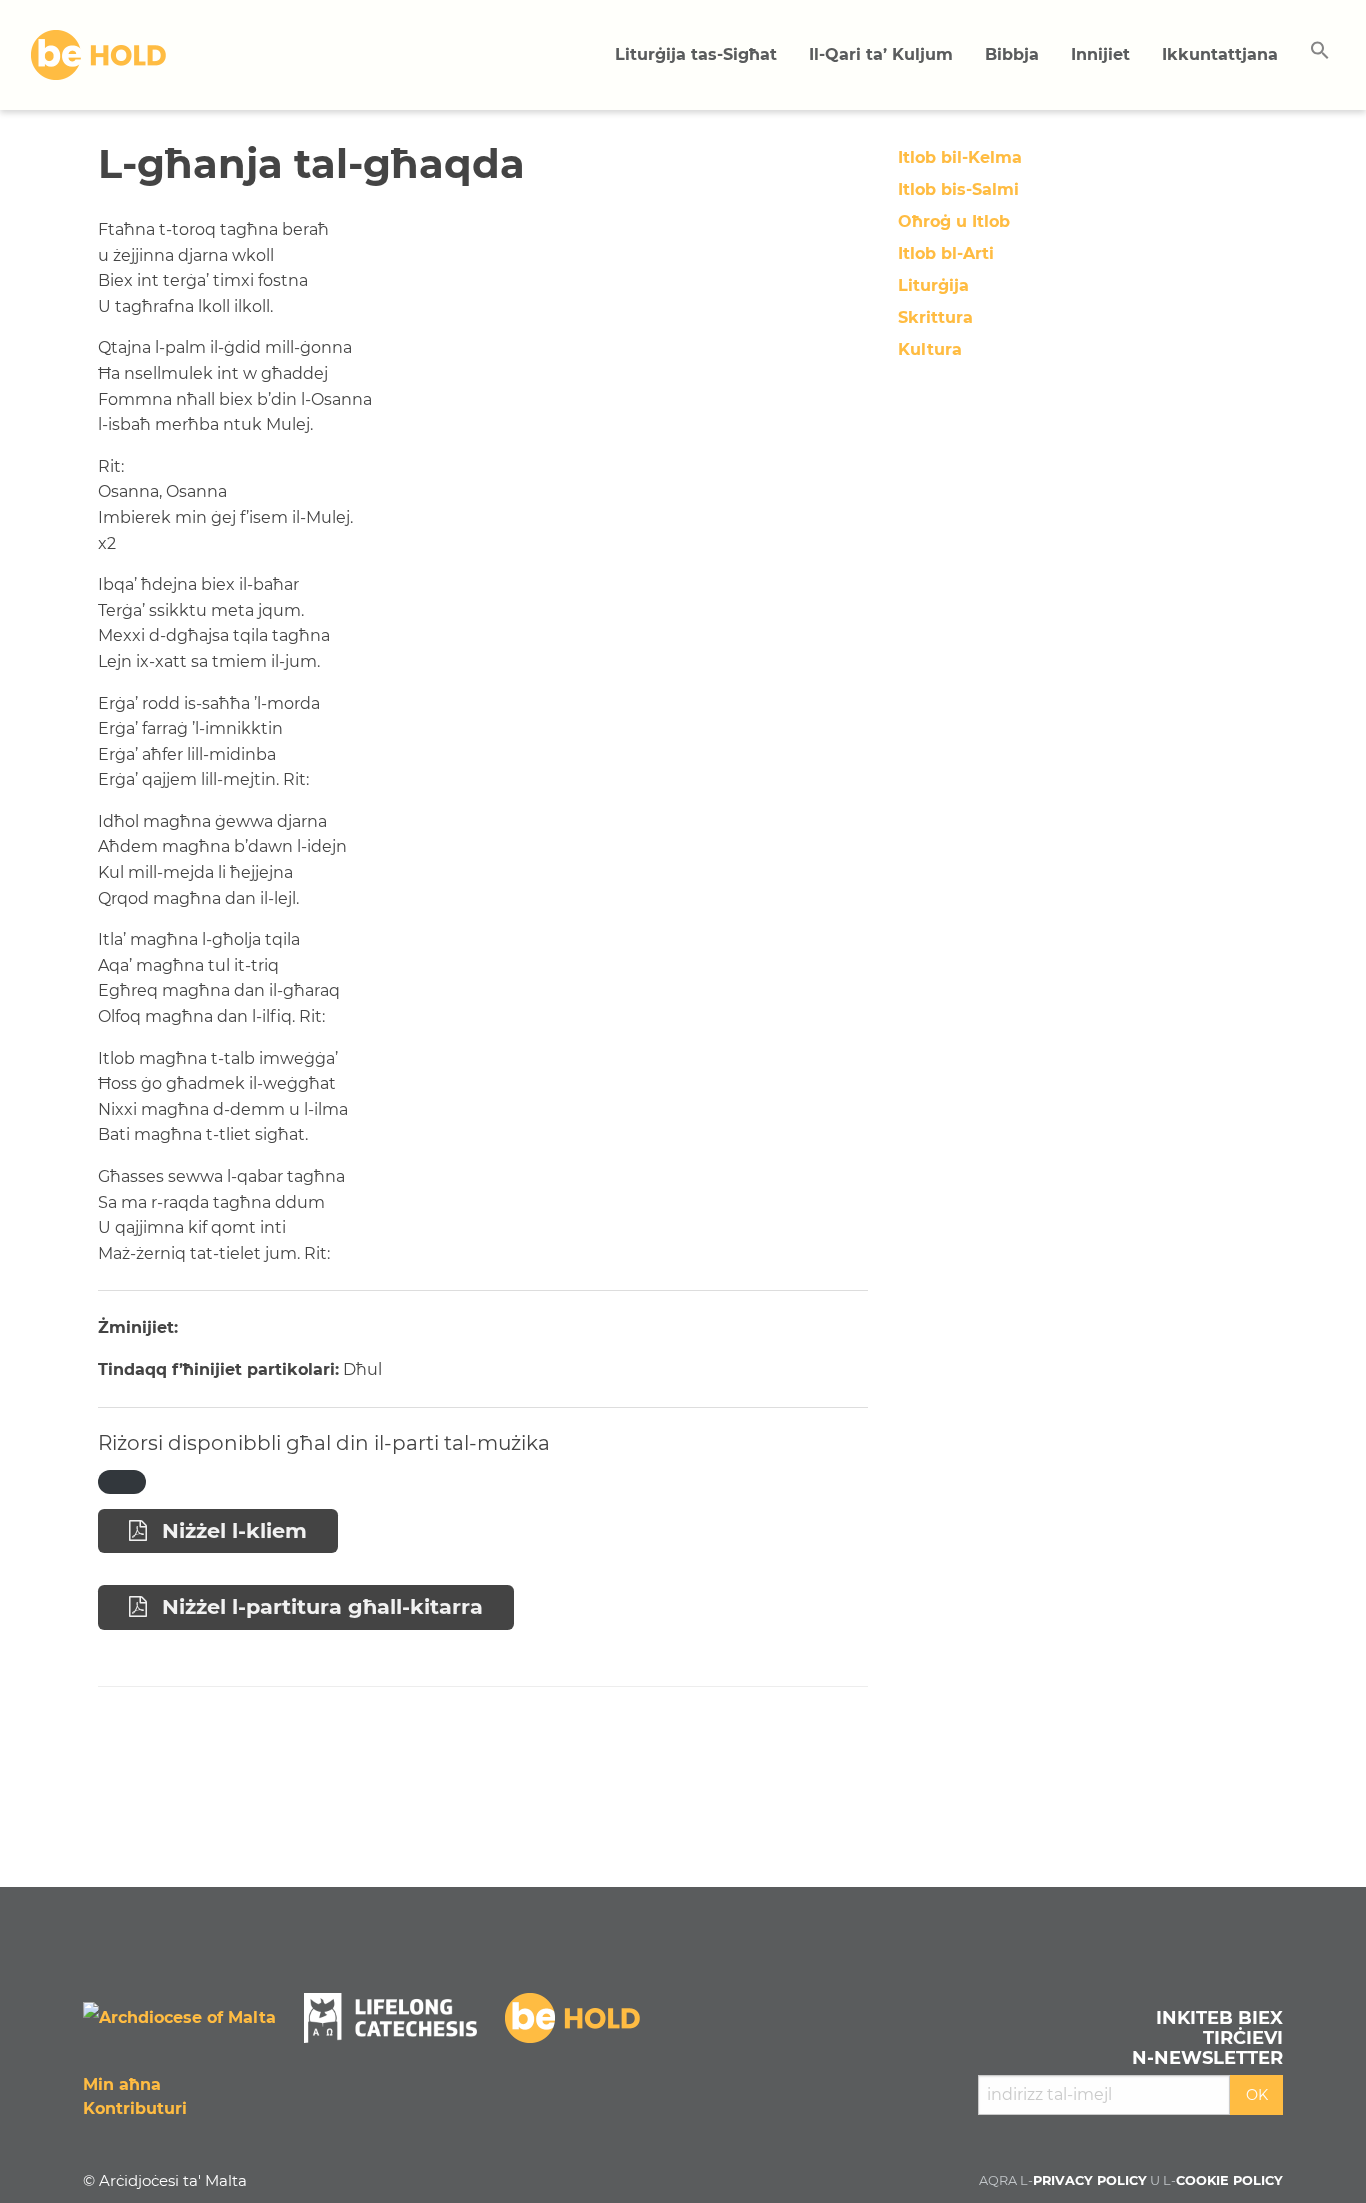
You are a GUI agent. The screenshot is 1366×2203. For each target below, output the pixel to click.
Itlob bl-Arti (946, 253)
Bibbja (1012, 54)
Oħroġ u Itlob (954, 221)
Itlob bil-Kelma (960, 157)
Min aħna (122, 2084)
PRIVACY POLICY (1090, 2180)
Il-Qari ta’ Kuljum (881, 54)
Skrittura (935, 317)
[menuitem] (696, 55)
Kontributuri (135, 2108)
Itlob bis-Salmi (958, 189)
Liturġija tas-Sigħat (696, 54)
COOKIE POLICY (1229, 2180)
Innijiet (1100, 54)
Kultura (930, 349)
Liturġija (933, 285)
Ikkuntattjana (1220, 54)
